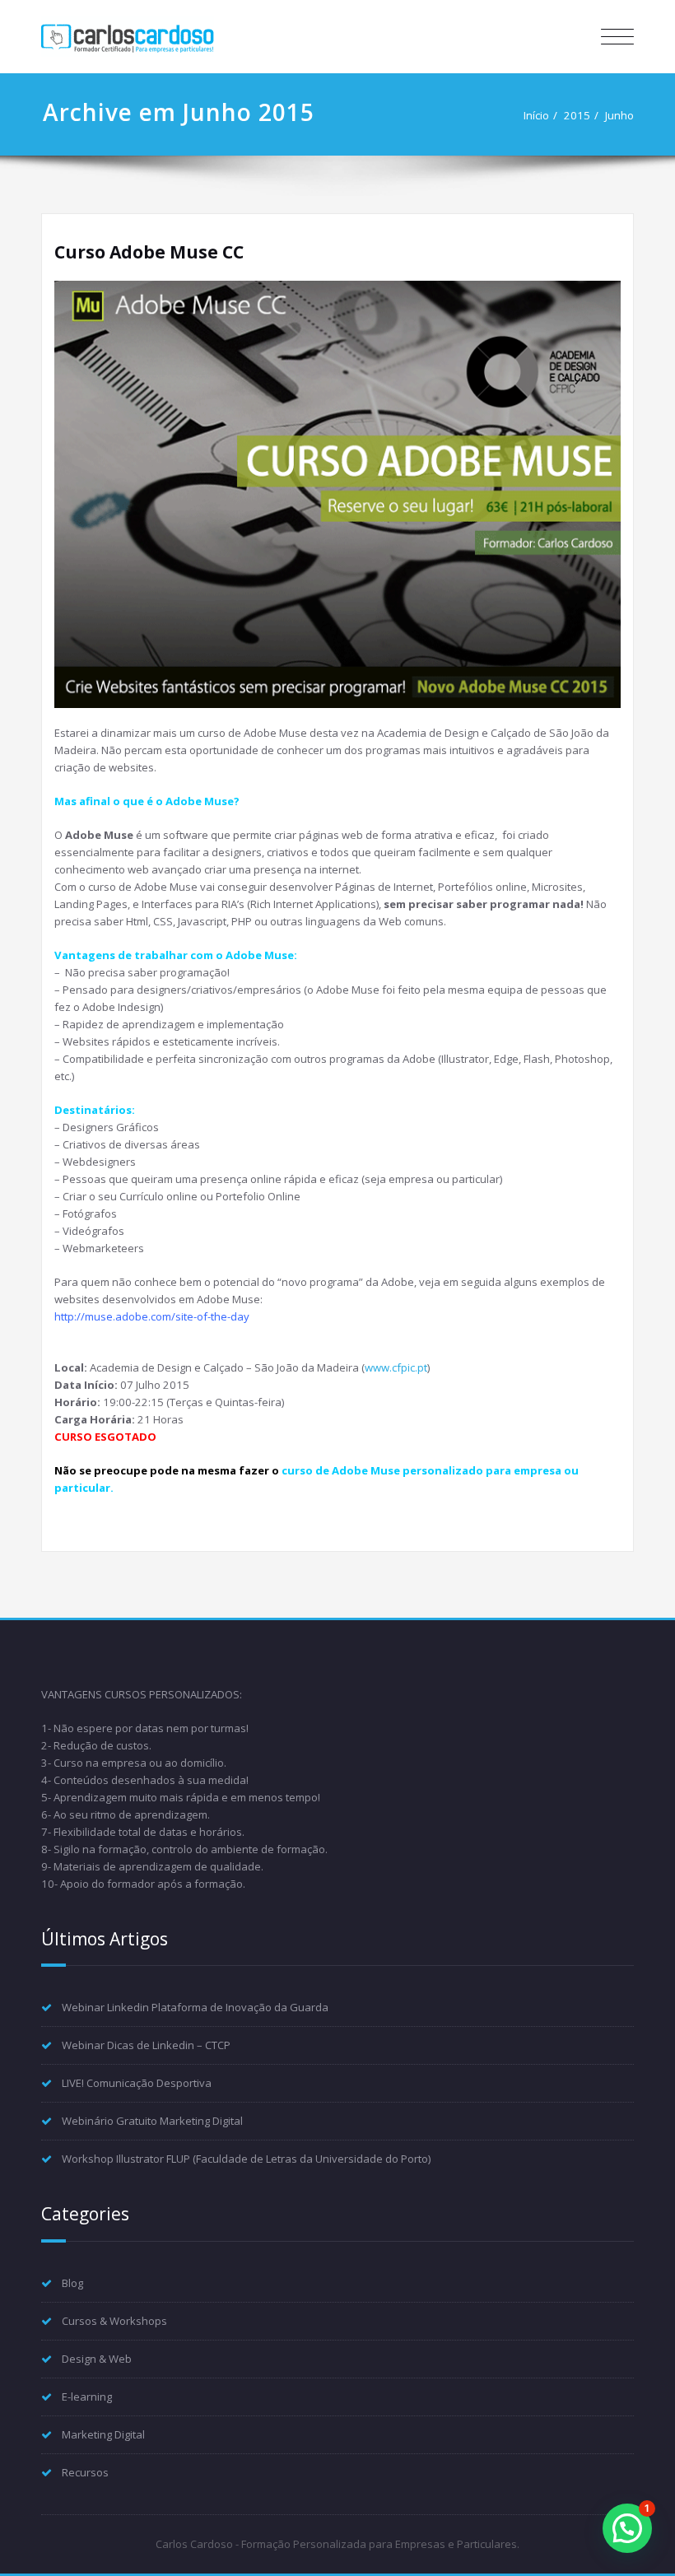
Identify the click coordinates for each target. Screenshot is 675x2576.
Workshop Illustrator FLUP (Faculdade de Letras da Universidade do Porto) (246, 2159)
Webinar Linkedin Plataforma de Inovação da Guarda (195, 2007)
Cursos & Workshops (114, 2321)
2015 (577, 115)
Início (536, 115)
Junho (619, 115)
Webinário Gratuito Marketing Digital (152, 2121)
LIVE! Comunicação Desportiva (137, 2083)
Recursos (85, 2472)
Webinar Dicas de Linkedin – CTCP (146, 2045)
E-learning (87, 2397)
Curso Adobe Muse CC (149, 252)
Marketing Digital (103, 2434)
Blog (72, 2283)
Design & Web (97, 2359)
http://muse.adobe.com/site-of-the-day (152, 1316)
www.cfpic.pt (396, 1367)
